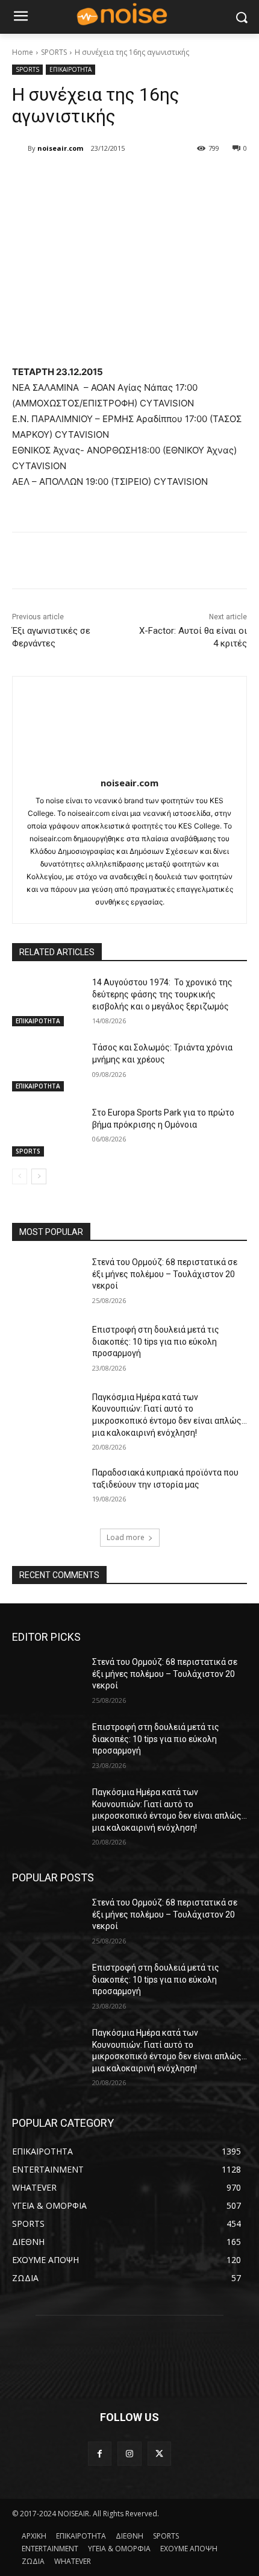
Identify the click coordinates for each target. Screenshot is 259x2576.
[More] (173, 179)
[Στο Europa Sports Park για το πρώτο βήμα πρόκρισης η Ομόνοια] (47, 1132)
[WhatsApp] (145, 179)
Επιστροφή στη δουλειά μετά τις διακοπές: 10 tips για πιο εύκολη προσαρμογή (156, 1341)
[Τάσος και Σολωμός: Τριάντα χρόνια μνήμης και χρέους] (47, 1067)
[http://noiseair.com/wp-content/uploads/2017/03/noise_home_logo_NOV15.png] (129, 15)
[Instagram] (129, 2453)
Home (23, 52)
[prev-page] (20, 1176)
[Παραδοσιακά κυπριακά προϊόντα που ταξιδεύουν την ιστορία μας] (47, 1492)
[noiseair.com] (20, 148)
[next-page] (39, 1176)
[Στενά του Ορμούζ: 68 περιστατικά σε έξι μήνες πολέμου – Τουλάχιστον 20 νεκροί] (47, 1281)
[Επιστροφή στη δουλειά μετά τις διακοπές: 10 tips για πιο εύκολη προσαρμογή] (47, 1349)
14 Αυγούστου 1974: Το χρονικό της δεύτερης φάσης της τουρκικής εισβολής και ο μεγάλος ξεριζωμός (162, 994)
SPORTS (54, 52)
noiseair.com (60, 148)
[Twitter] (90, 179)
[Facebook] (62, 179)
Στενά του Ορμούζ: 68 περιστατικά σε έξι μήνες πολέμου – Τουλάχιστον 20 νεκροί (165, 1274)
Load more (126, 1537)
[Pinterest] (117, 179)
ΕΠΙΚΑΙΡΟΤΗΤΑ (70, 69)
